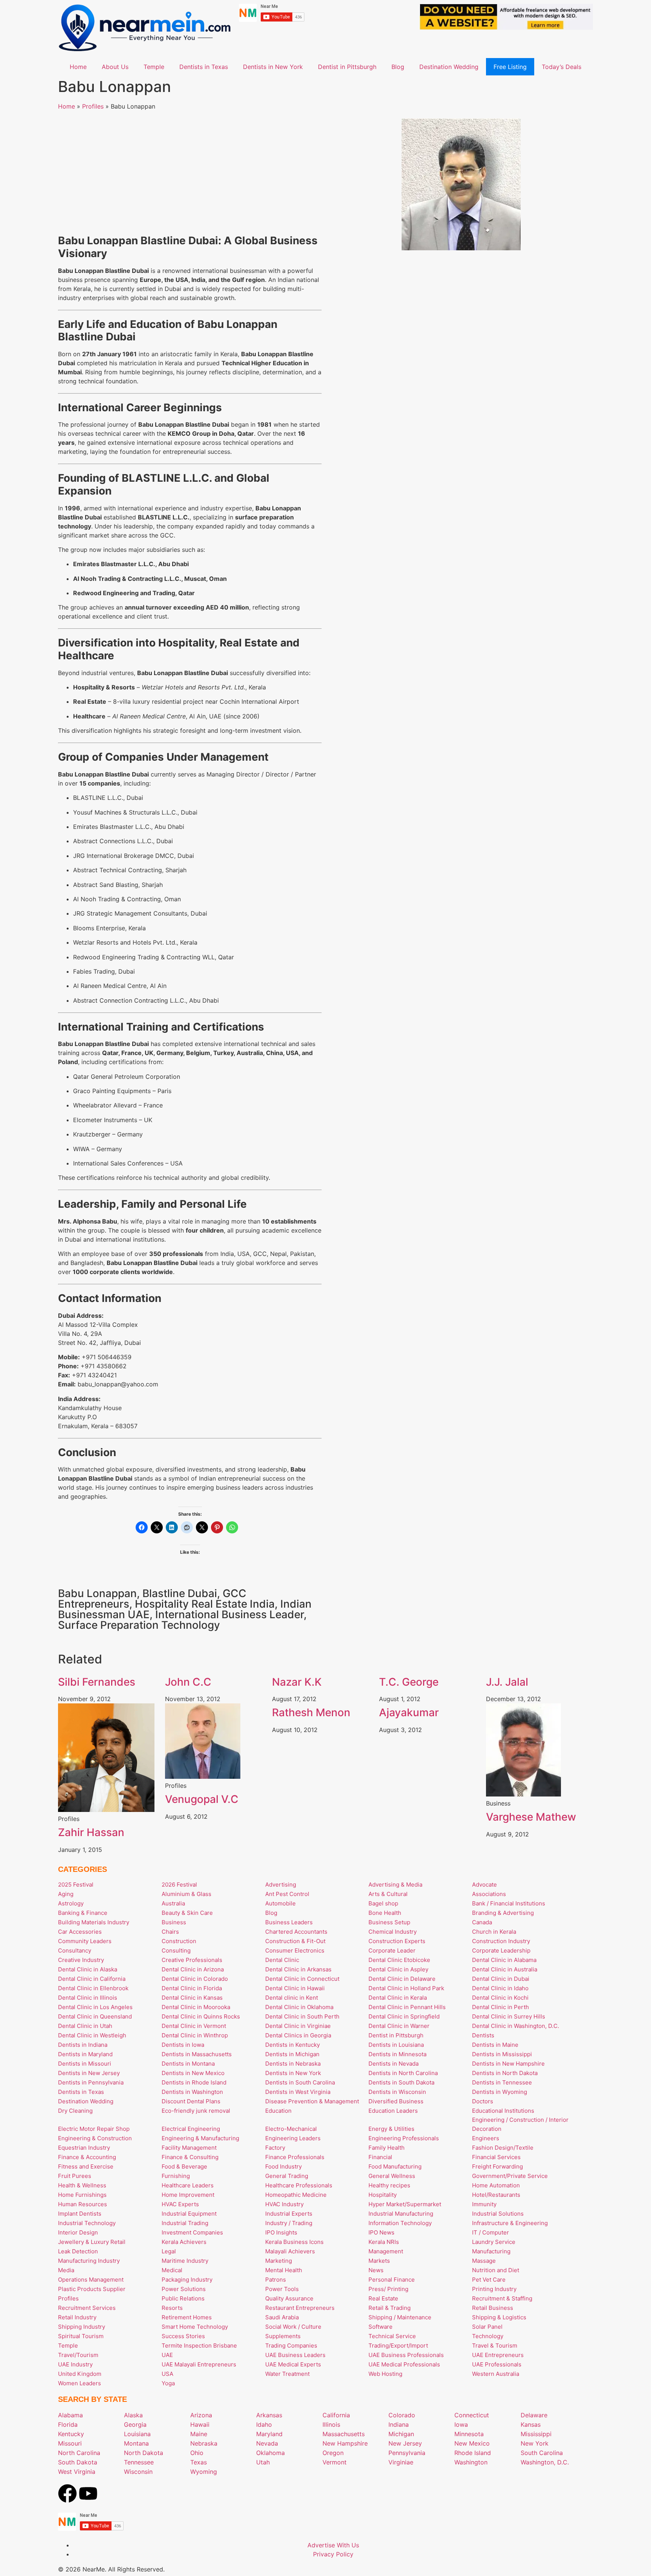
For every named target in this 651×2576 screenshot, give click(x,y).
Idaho (264, 2424)
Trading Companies (291, 2346)
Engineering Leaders (293, 2138)
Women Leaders (79, 2383)
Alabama (70, 2415)
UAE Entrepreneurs (498, 2355)
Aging (66, 1894)
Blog (398, 67)
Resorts (172, 2308)
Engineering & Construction (95, 2138)
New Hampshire (345, 2443)
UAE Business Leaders (295, 2355)
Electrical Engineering (191, 2129)
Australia (173, 1903)
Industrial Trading (185, 2223)
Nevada (267, 2443)
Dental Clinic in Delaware (402, 1979)
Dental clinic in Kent (292, 1998)
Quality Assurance (289, 2298)
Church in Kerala (494, 1932)
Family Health (387, 2148)
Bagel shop (383, 1903)
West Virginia (77, 2472)
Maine (199, 2434)
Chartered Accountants (296, 1932)
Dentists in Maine (495, 2045)
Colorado (402, 2415)
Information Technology (400, 2223)
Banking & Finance (83, 1913)
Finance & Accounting (87, 2157)
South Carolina (542, 2453)
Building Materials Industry (94, 1922)
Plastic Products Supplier (92, 2289)
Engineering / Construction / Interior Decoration (520, 2124)
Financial (380, 2157)
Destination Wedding (449, 67)
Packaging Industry (187, 2280)
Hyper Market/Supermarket (405, 2204)
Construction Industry (501, 1941)
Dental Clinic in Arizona (193, 1969)
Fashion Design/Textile (503, 2148)
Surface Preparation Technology (139, 1625)
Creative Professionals (192, 1960)
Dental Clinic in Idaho (500, 1988)
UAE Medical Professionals (404, 2364)
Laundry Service (494, 2242)
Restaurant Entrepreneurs (300, 2308)
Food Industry (283, 2166)
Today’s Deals (562, 67)
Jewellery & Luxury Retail (92, 2242)
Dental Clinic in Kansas (192, 1998)
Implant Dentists (80, 2214)
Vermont (335, 2462)
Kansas (531, 2424)
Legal (169, 2251)
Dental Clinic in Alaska (88, 1969)
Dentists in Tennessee (502, 2082)
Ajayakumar (409, 1712)
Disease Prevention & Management (312, 2101)
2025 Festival (76, 1885)
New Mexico (472, 2443)
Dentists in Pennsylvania (91, 2082)
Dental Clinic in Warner (399, 2026)
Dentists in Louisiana (396, 2045)
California (336, 2415)
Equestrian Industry (84, 2148)
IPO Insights (281, 2232)
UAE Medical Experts (293, 2364)
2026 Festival (179, 1885)
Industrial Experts (289, 2214)
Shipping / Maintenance (400, 2317)
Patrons (276, 2280)
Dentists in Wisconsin (397, 2092)
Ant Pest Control (287, 1894)
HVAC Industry (284, 2204)
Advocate (484, 1885)
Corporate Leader (392, 1950)
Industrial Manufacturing (401, 2214)
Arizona (201, 2415)
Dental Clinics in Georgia (298, 2035)
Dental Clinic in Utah (85, 2026)
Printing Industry (494, 2289)
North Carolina (79, 2453)
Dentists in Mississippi (502, 2054)
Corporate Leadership (501, 1950)
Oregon (333, 2453)
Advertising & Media (395, 1885)
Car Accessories (80, 1932)
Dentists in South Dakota (401, 2082)
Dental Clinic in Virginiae (298, 2026)
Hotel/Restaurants (496, 2195)
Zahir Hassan (91, 1832)
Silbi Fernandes (97, 1682)
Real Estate (383, 2298)
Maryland (269, 2434)
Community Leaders (85, 1941)
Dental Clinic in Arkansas (298, 1969)
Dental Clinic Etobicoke (399, 1960)
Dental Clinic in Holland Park (406, 1988)
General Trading (287, 2176)
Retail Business (493, 2308)
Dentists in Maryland (85, 2054)
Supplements (283, 2336)
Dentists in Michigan (292, 2054)
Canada (482, 1922)
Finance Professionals (295, 2157)
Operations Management (91, 2280)
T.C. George (409, 1682)
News (376, 2270)
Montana (136, 2443)
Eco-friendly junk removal (196, 2111)
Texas (199, 2462)
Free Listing (510, 67)
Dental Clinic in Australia (505, 1969)
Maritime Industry (185, 2261)
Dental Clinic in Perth (500, 2007)
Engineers (486, 2138)
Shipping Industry (82, 2327)
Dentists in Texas (204, 67)
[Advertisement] (190, 171)
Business (174, 1922)
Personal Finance (392, 2280)
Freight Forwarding (497, 2166)
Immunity (484, 2204)
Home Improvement (188, 2195)
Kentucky (71, 2434)
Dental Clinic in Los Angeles (95, 2007)
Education (278, 2111)
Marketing (279, 2261)
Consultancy (75, 1950)
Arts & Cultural (388, 1894)
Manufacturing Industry (89, 2261)
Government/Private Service (510, 2176)
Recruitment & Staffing (502, 2298)
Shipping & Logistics (499, 2317)
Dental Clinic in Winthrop (195, 2035)
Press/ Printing (388, 2289)
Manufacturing (491, 2251)
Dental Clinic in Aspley (398, 1969)
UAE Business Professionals (406, 2355)
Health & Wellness (82, 2185)
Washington (471, 2462)
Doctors (483, 2101)
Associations (489, 1894)
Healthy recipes (389, 2185)
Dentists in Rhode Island (194, 2082)
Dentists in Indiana (83, 2045)
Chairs (170, 1932)
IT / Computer (491, 2232)
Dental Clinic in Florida (192, 1988)
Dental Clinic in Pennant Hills (407, 2007)
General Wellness (392, 2176)
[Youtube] (88, 2493)
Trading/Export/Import (398, 2346)
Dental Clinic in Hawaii (295, 1988)
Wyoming (204, 2472)
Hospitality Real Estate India (205, 1604)
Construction (179, 1941)
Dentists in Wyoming (500, 2092)
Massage (484, 2261)
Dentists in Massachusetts (197, 2054)
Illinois (331, 2424)
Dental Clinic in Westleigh (92, 2035)
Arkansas (269, 2415)
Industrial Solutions (498, 2214)
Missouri (70, 2443)
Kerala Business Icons (294, 2242)
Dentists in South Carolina (300, 2082)
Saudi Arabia (282, 2317)
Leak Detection (78, 2251)
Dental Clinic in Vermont (194, 2026)
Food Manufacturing (395, 2166)
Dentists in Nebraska (293, 2064)
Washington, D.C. (545, 2462)
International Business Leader (229, 1614)
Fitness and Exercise (86, 2166)
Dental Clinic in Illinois (88, 1998)
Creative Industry (81, 1960)
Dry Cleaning (75, 2111)
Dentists (483, 2035)
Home (78, 67)
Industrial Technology (87, 2223)
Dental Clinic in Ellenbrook (93, 1988)
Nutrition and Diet (496, 2270)
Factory (275, 2148)
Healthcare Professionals (299, 2185)
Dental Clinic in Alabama (504, 1960)
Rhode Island (473, 2453)
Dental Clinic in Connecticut (302, 1979)
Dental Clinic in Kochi (500, 1998)
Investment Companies (192, 2232)
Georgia (135, 2424)
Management (386, 2251)
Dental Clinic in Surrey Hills (509, 2016)
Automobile (280, 1903)
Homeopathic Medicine (296, 2195)
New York (535, 2443)
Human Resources (83, 2204)
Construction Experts (397, 1941)
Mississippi (536, 2434)
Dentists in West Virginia (298, 2092)
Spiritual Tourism (81, 2336)
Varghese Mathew (531, 1817)
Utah (263, 2462)
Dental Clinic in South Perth (302, 2016)
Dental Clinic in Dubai (501, 1979)
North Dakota (144, 2453)
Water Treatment (287, 2374)
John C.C (188, 1682)
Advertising (281, 1885)
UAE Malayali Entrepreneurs (199, 2364)
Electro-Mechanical (291, 2129)
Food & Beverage (184, 2166)
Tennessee (139, 2462)
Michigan (401, 2434)
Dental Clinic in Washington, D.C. (516, 2026)
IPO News (381, 2232)
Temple (154, 67)
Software (381, 2327)
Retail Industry (77, 2317)
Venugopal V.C (202, 1799)
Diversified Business (396, 2101)
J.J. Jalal (507, 1682)
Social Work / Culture (293, 2327)
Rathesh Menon (311, 1712)
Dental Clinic (282, 1960)
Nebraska (204, 2443)
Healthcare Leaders (188, 2185)
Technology (488, 2336)
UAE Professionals (497, 2364)
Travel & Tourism (495, 2346)
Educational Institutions (503, 2111)
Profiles (93, 106)
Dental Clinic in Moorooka (196, 2007)
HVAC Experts (180, 2204)
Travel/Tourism (78, 2355)
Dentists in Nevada (394, 2064)
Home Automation (496, 2185)
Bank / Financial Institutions (509, 1903)
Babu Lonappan (97, 1593)
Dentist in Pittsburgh (347, 67)
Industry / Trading (289, 2223)
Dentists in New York (273, 67)
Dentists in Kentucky (293, 2045)
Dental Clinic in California (92, 1979)
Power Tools (282, 2289)
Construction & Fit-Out (295, 1941)
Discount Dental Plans (191, 2101)
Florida (68, 2424)
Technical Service (392, 2336)
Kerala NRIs (384, 2242)
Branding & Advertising (503, 1913)
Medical (172, 2270)
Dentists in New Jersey (89, 2073)
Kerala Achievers (184, 2242)
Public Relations (183, 2298)
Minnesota (469, 2434)
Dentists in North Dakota (505, 2073)
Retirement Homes (187, 2317)
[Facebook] (67, 2493)
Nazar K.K (297, 1682)
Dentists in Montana (188, 2064)
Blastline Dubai (180, 1593)
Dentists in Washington (192, 2092)
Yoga (168, 2383)
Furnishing (176, 2176)
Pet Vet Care (489, 2280)
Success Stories (183, 2336)
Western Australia (496, 2374)
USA (167, 2374)
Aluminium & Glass (186, 1894)
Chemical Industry (393, 1932)
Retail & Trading (390, 2308)
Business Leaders (289, 1922)
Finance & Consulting (190, 2157)
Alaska (133, 2415)
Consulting (176, 1950)
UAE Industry (75, 2364)
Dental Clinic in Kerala (398, 1998)
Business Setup (389, 1922)
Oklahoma (270, 2453)
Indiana (399, 2424)
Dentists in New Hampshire (508, 2064)
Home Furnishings (82, 2195)
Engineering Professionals (404, 2138)
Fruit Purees (75, 2176)
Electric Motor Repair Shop (94, 2129)
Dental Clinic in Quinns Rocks (201, 2016)
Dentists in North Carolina (403, 2073)
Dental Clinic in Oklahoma (299, 2007)
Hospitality (383, 2195)
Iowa (461, 2424)
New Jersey (405, 2443)
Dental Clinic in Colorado (195, 1979)
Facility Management (189, 2148)
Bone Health (385, 1913)
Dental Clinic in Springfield (404, 2016)
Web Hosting (385, 2374)
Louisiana (137, 2434)
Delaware (534, 2415)
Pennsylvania (407, 2453)
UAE (167, 2355)
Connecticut (472, 2415)
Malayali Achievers (290, 2251)
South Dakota (78, 2462)
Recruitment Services (87, 2308)
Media (66, 2270)
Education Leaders (393, 2111)
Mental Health (284, 2270)
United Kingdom (80, 2374)
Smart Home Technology (195, 2327)
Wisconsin (138, 2472)
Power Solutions (184, 2289)
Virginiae (401, 2462)
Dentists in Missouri (85, 2064)
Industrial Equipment (189, 2214)
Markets (379, 2261)
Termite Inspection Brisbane (199, 2346)
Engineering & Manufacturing (200, 2138)
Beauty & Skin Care (187, 1913)
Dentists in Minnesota (397, 2054)
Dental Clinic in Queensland (95, 2016)
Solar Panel (487, 2327)
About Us (115, 67)
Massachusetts (344, 2434)
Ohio (197, 2453)
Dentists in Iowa (183, 2045)
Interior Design (78, 2232)
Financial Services (496, 2157)
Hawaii (200, 2424)
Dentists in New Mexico (193, 2073)
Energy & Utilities (391, 2129)
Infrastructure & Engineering (510, 2223)
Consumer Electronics (295, 1950)
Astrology (71, 1903)
